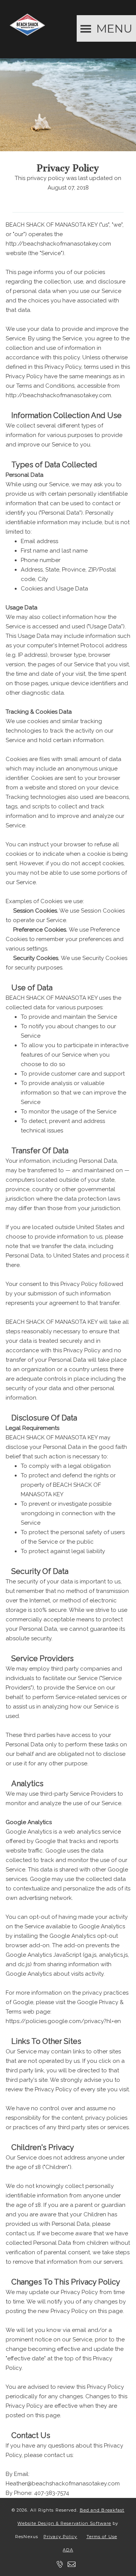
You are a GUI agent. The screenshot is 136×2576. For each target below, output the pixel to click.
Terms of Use (102, 2537)
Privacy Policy (60, 2537)
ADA (68, 2550)
